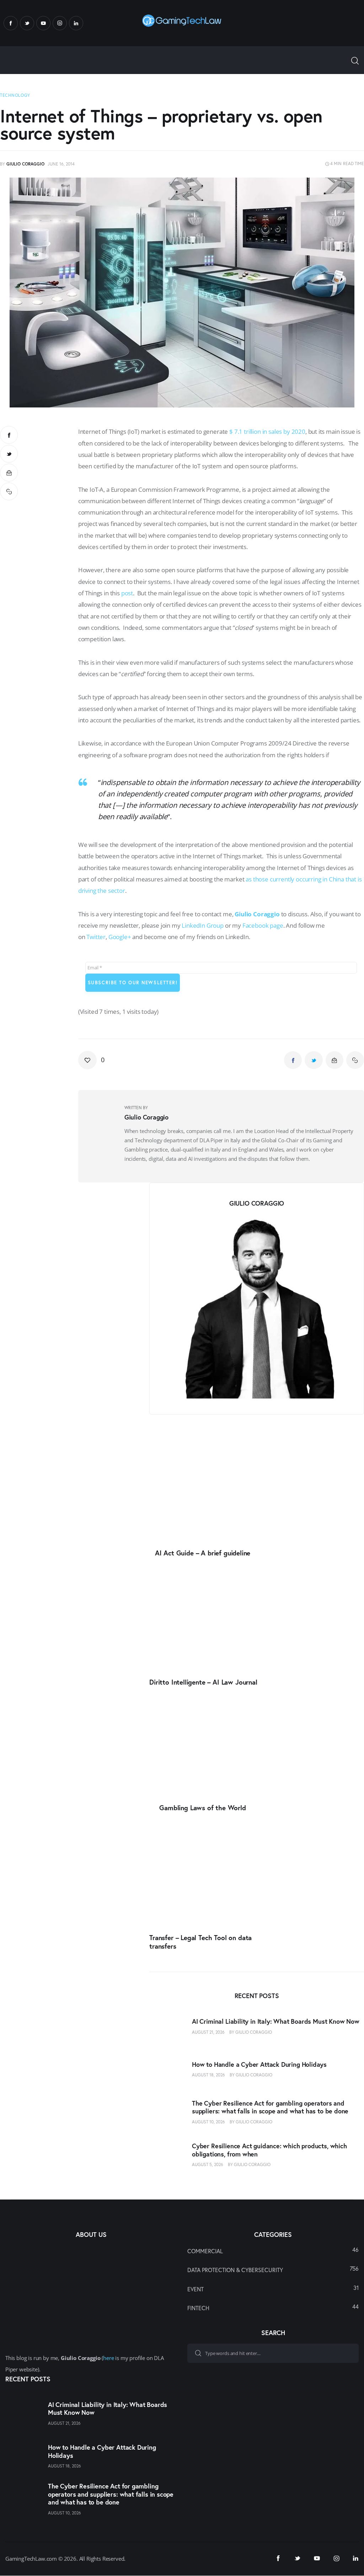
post (127, 593)
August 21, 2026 (208, 2032)
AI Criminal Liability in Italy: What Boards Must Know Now (276, 2021)
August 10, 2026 (208, 2122)
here (108, 2358)
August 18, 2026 (208, 2075)
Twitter (96, 937)
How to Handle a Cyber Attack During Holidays (259, 2064)
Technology (15, 95)
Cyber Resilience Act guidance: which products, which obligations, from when (269, 2150)
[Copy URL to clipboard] (9, 491)
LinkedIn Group (203, 925)
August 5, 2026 (208, 2164)
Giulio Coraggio (257, 914)
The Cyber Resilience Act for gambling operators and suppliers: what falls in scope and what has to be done (270, 2107)
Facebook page (263, 925)
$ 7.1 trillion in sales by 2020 (267, 431)
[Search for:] (273, 2353)
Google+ (120, 937)
